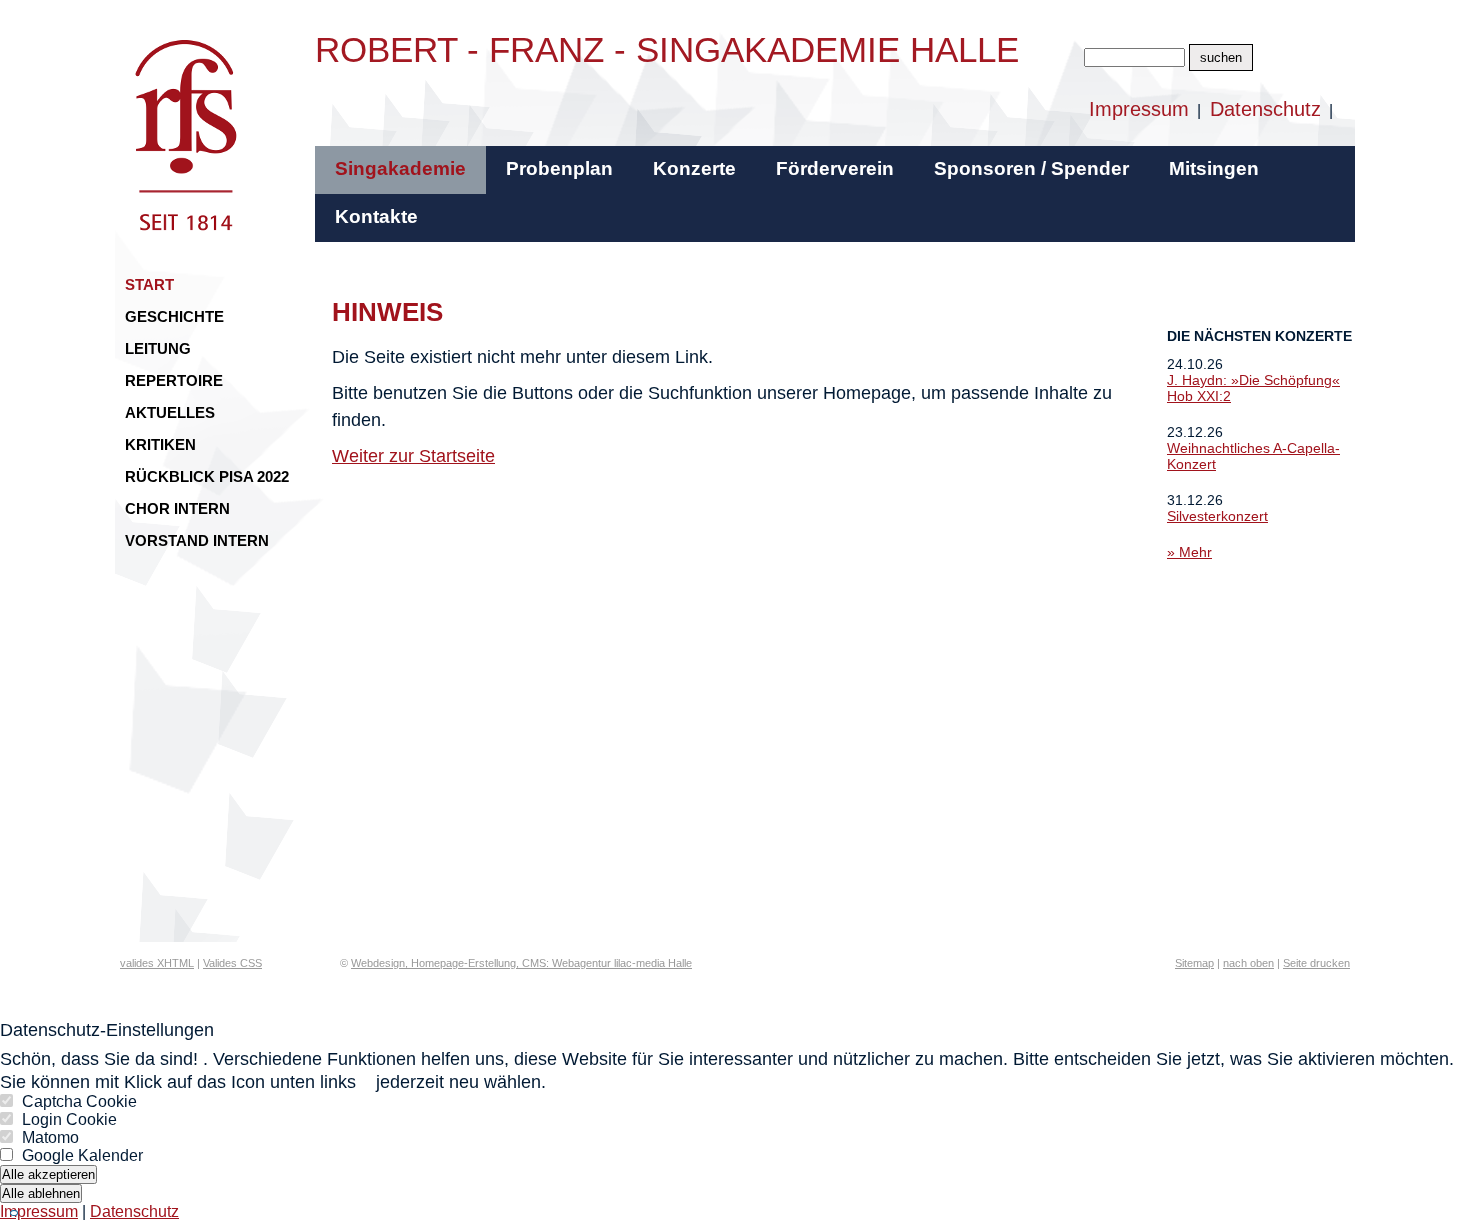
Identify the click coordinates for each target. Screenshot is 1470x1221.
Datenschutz (1265, 109)
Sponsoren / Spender (1031, 168)
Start (149, 284)
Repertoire (174, 380)
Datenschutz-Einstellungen (107, 1030)
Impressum (1139, 109)
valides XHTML (157, 963)
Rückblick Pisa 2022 (207, 476)
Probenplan (559, 168)
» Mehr (1189, 552)
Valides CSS (232, 963)
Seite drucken (1316, 963)
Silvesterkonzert (1217, 516)
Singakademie (400, 168)
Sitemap (1194, 963)
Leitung (158, 348)
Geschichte (174, 316)
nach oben (1248, 963)
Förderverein (835, 168)
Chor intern (177, 508)
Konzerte (694, 168)
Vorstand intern (197, 540)
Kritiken (160, 444)
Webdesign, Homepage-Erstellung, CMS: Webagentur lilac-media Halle (521, 963)
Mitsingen (1214, 168)
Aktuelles (170, 412)
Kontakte (376, 216)
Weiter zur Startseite (413, 456)
